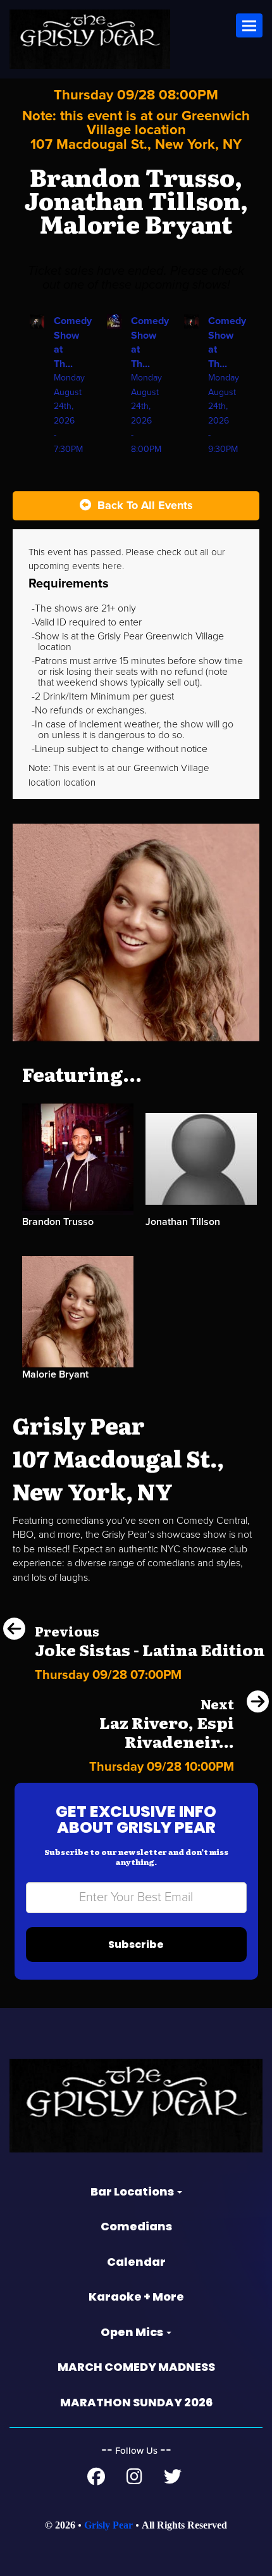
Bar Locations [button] (133, 2191)
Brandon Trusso (58, 1222)
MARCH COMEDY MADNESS (136, 2367)
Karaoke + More (136, 2296)
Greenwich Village (171, 768)
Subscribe (136, 1945)
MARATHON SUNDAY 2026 (136, 2402)
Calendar (136, 2262)
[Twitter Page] (173, 2480)
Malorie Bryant (55, 1374)
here (112, 566)
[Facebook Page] (96, 2480)
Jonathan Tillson (183, 1222)
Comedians (136, 2226)
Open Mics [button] (133, 2332)
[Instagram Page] (134, 2480)
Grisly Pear (108, 2525)
